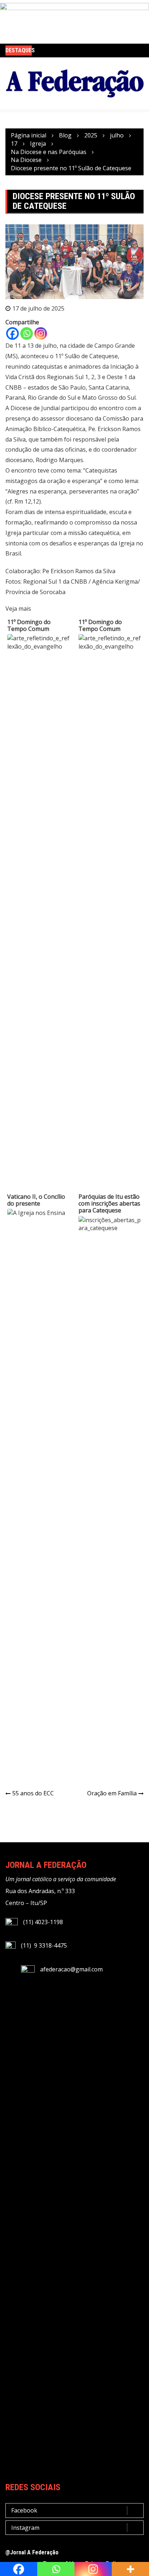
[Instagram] (41, 333)
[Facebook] (12, 333)
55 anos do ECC (33, 1793)
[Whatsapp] (27, 333)
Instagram (25, 2528)
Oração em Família (112, 1793)
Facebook (24, 2510)
